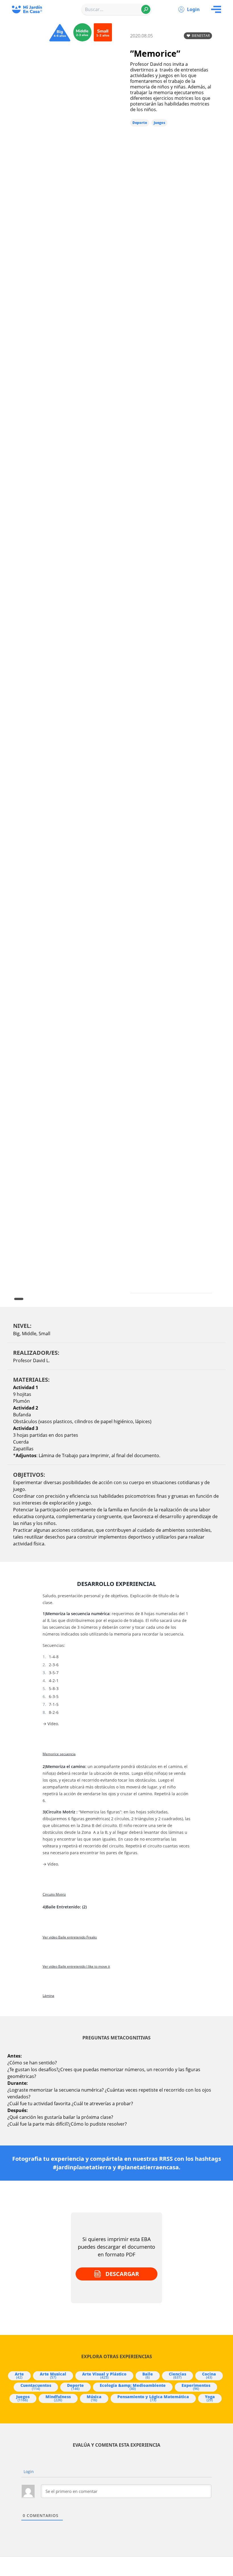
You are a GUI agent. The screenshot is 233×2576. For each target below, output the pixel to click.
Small (44, 1334)
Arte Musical (53, 2375)
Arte (19, 2375)
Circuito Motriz (54, 1894)
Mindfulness (58, 2398)
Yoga (210, 2398)
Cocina (209, 2375)
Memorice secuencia (59, 1754)
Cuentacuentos (36, 2387)
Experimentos (196, 2387)
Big (16, 1334)
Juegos (159, 123)
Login (193, 9)
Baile (148, 2375)
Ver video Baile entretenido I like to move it (76, 1967)
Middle (29, 1334)
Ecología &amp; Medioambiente (133, 2387)
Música (94, 2398)
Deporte (140, 123)
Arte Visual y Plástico (104, 2375)
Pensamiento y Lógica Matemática (153, 2398)
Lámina (48, 1996)
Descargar (122, 2274)
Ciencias (177, 2375)
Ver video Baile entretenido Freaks (70, 1937)
